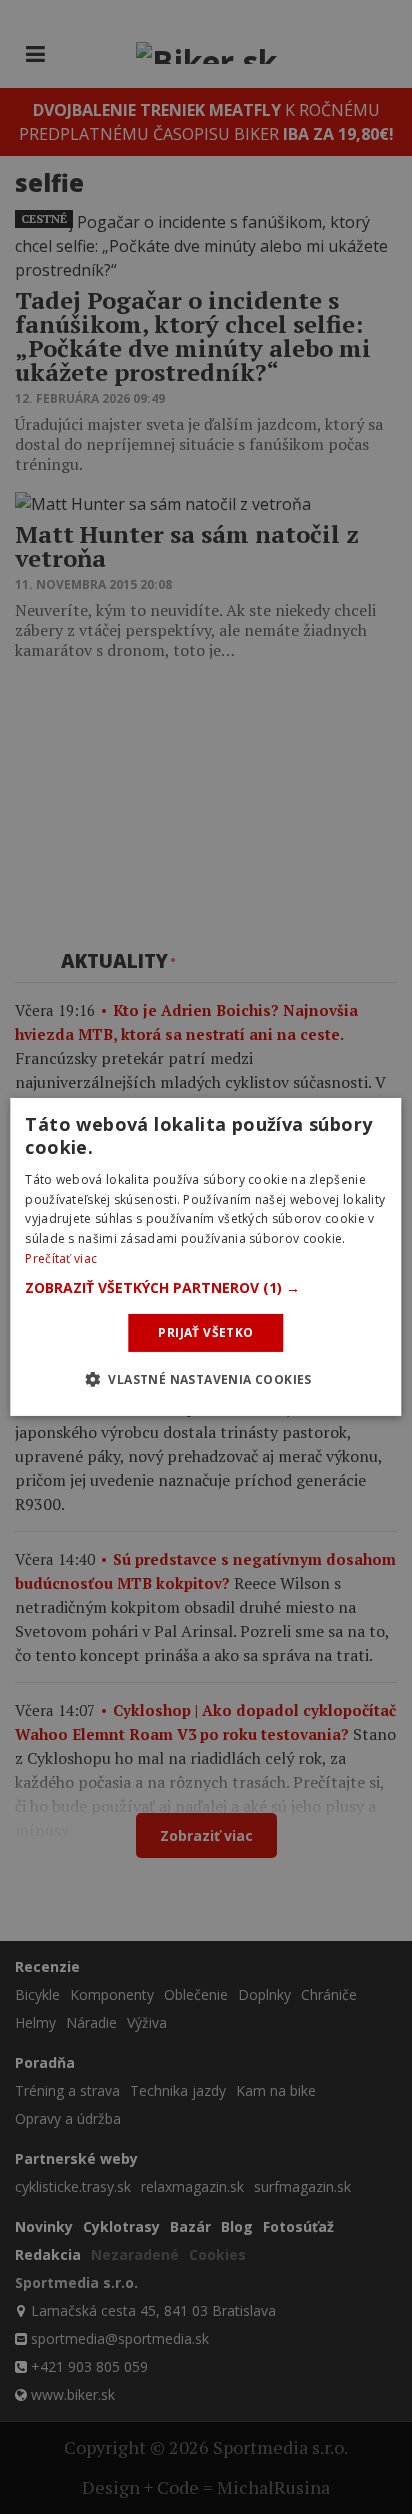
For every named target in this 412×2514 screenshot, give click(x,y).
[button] (205, 1288)
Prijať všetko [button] (205, 1332)
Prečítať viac (61, 1258)
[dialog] (205, 1257)
